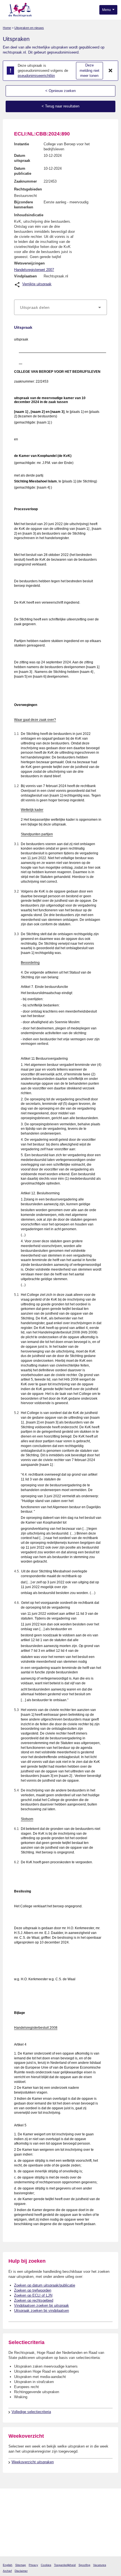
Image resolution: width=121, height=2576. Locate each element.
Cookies (46, 2565)
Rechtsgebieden (28, 189)
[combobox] (60, 307)
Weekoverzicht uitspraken (33, 2462)
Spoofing (84, 2565)
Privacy (33, 2565)
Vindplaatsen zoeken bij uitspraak (42, 2305)
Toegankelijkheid (65, 2565)
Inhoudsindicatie (29, 215)
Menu (107, 10)
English (8, 2565)
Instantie (22, 144)
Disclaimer (21, 2571)
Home (7, 28)
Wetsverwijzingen (29, 263)
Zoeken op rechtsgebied (34, 2300)
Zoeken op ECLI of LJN (33, 2295)
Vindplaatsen (25, 276)
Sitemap (21, 2565)
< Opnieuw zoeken (60, 91)
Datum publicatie (23, 171)
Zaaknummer (25, 181)
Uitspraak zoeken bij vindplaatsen (42, 2311)
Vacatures (100, 2565)
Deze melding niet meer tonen (89, 70)
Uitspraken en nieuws (29, 28)
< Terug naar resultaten (60, 106)
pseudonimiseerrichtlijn (36, 76)
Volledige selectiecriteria (31, 2412)
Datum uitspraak (22, 158)
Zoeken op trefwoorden (33, 2290)
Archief (7, 2571)
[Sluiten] (111, 71)
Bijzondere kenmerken (24, 205)
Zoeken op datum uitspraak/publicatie (45, 2285)
